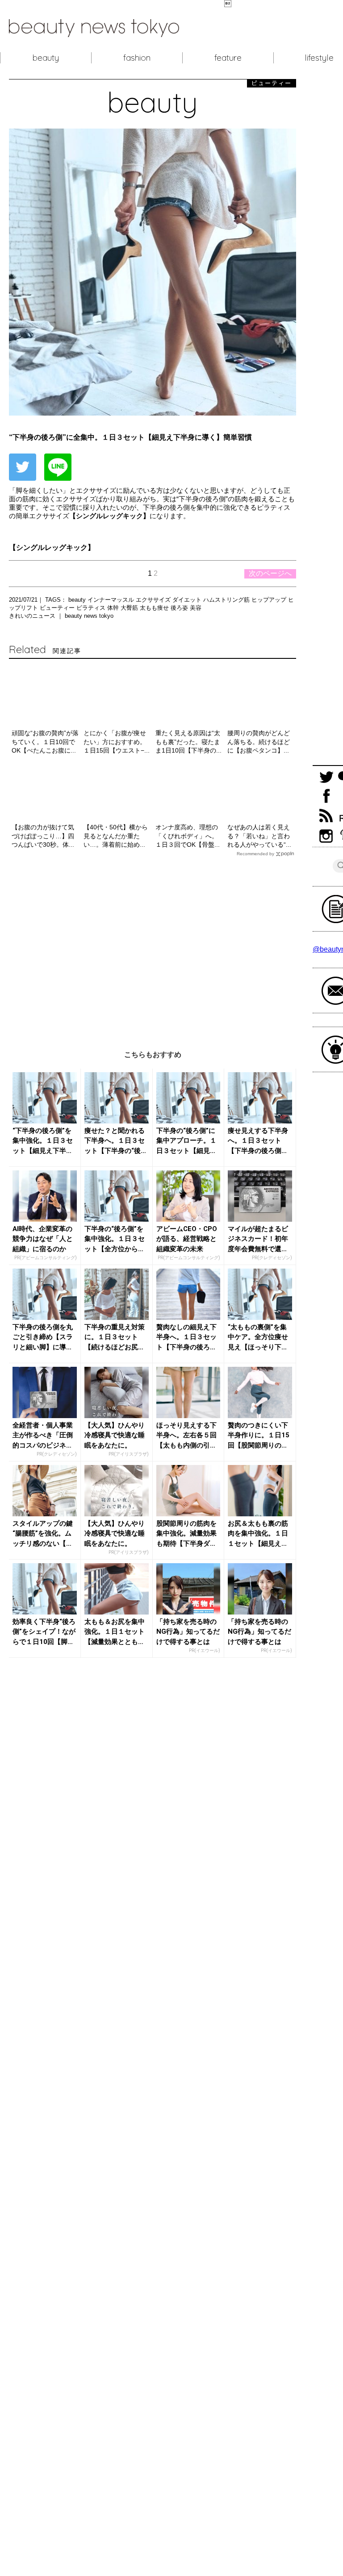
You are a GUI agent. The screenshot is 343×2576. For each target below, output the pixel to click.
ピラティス (92, 608)
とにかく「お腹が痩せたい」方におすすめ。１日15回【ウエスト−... (117, 742)
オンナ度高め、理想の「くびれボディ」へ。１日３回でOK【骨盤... (188, 836)
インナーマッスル (112, 600)
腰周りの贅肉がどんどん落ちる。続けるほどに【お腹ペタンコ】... (259, 742)
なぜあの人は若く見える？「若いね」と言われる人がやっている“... (259, 836)
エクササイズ (154, 600)
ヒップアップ (270, 600)
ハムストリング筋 (227, 600)
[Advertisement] (153, 947)
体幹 (114, 608)
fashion (137, 58)
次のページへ (270, 573)
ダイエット (188, 600)
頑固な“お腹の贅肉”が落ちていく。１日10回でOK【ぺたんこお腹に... (45, 742)
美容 (196, 608)
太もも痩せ (155, 608)
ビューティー (58, 608)
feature (228, 58)
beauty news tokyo (89, 616)
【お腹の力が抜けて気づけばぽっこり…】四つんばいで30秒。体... (43, 836)
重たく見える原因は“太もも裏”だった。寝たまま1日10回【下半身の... (188, 742)
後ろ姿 (180, 608)
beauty (46, 58)
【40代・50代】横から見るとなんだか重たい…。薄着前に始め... (116, 836)
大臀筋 (130, 608)
